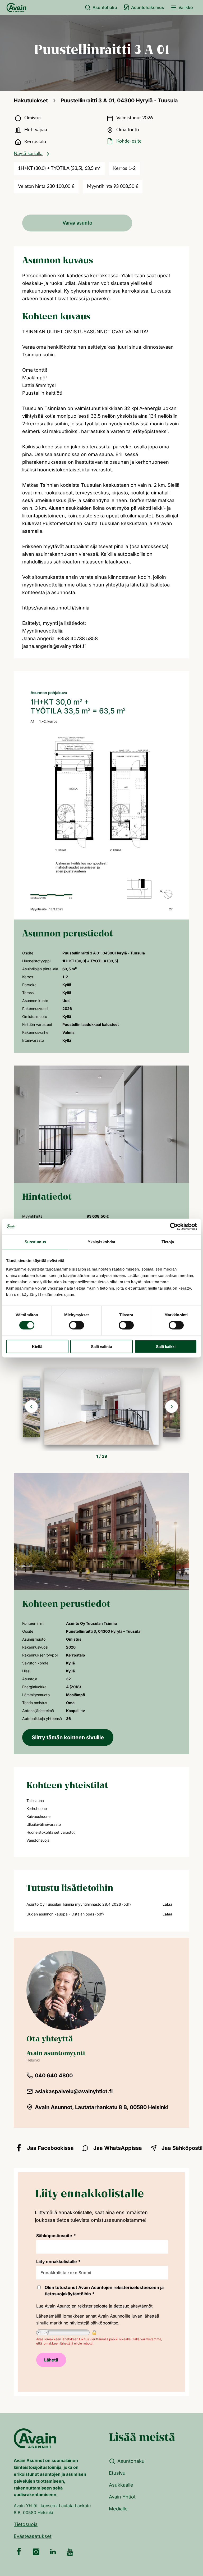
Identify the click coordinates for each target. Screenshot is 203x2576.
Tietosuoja (26, 2524)
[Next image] (172, 1407)
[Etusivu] (16, 7)
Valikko (186, 7)
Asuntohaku (105, 7)
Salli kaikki (166, 1346)
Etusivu (117, 2473)
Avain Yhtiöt (122, 2497)
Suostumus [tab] (35, 1242)
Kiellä (37, 1346)
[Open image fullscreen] (101, 1407)
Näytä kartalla (28, 154)
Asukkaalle (121, 2485)
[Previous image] (31, 1407)
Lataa (167, 1904)
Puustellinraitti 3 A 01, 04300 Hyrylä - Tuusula (119, 101)
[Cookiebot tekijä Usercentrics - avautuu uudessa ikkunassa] (174, 1227)
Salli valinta (101, 1346)
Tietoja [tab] (168, 1242)
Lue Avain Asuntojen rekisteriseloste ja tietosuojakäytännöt (94, 2306)
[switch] (77, 1325)
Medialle (118, 2509)
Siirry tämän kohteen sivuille (68, 1737)
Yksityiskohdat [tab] (101, 1242)
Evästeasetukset (33, 2536)
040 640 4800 (54, 2076)
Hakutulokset (31, 101)
